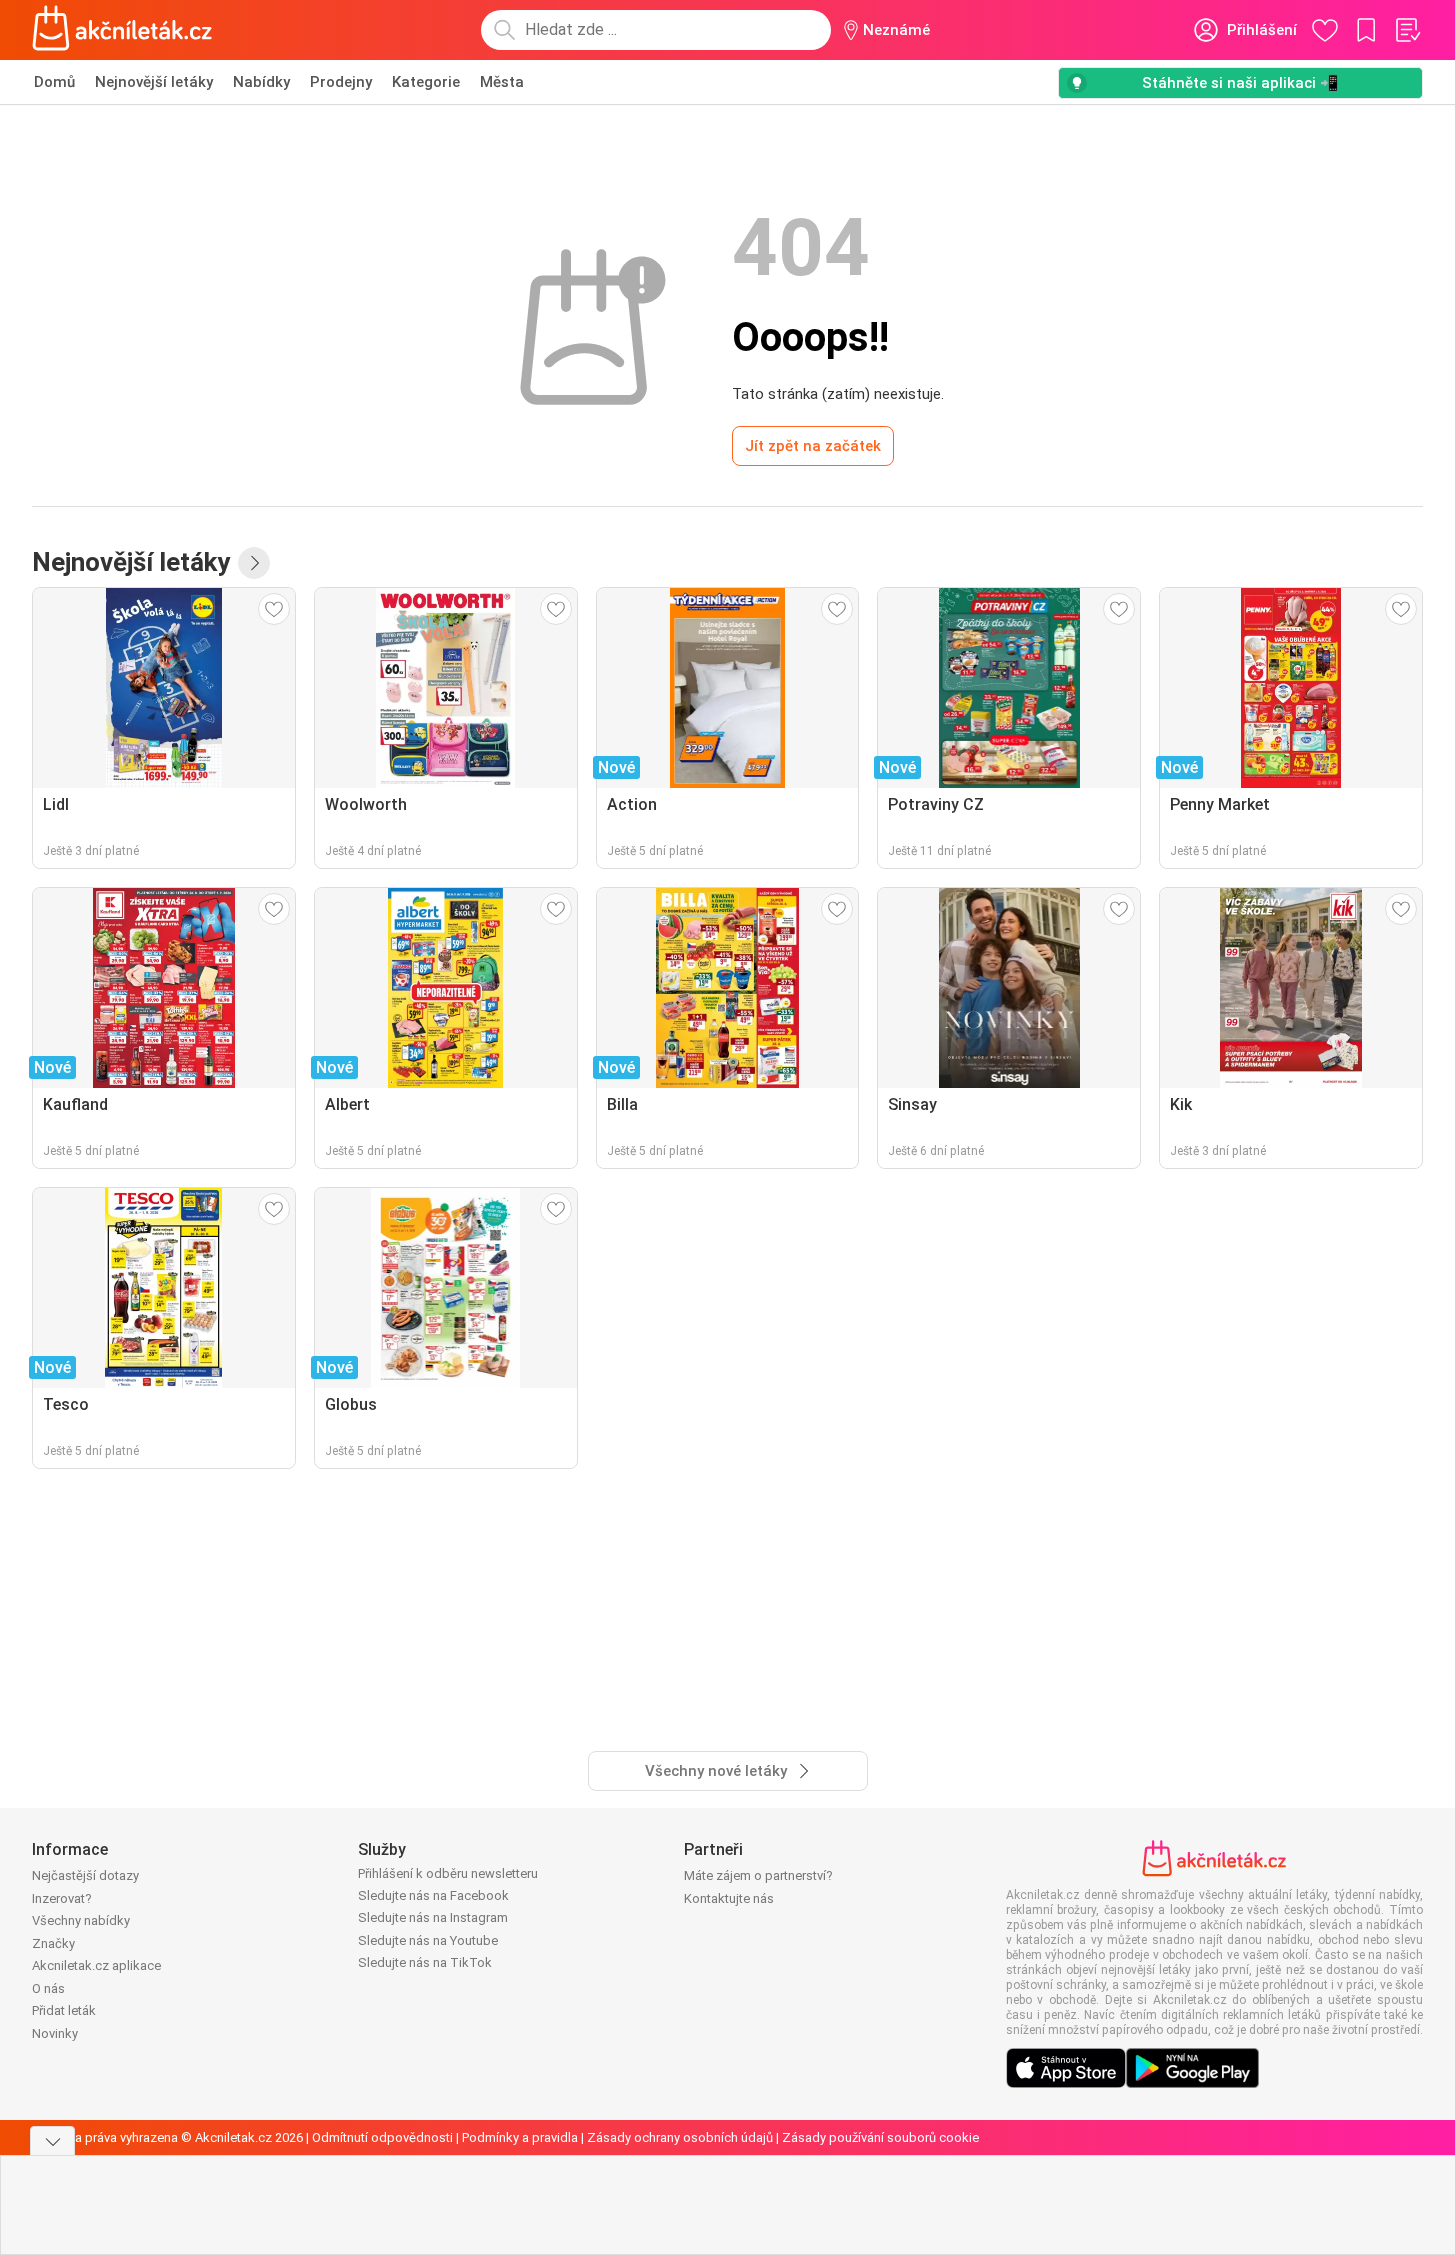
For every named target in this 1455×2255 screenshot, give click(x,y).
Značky (53, 1943)
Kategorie (426, 82)
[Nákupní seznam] (1407, 30)
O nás (48, 1988)
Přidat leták (64, 2010)
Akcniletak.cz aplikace (96, 1965)
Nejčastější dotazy (85, 1875)
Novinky (55, 2033)
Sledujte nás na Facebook (433, 1895)
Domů (54, 82)
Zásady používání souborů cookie (880, 2137)
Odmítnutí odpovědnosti (382, 2137)
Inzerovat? (62, 1898)
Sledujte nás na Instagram (433, 1917)
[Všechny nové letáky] (254, 563)
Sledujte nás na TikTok (425, 1962)
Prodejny (341, 82)
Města (502, 82)
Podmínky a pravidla (520, 2137)
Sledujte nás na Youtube (428, 1940)
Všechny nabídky (81, 1920)
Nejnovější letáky (154, 82)
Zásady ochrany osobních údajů (680, 2137)
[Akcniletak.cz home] (122, 30)
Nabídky (261, 82)
